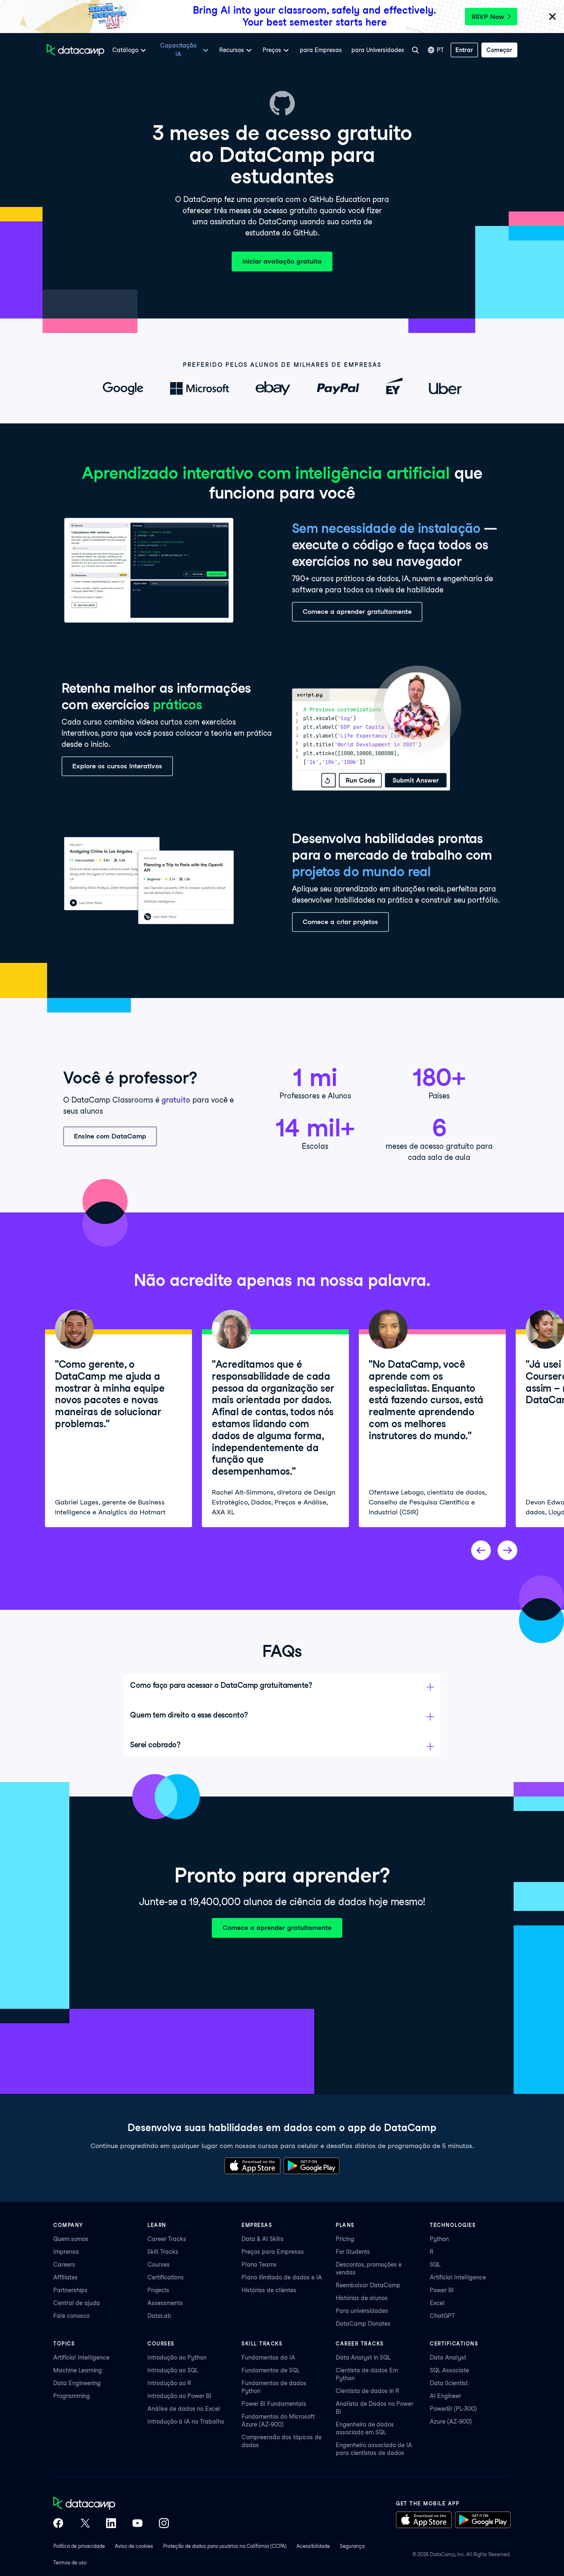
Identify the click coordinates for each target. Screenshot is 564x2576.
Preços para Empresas (273, 2252)
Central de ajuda (77, 2303)
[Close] (552, 17)
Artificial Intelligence (458, 2277)
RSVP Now (488, 17)
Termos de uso (70, 2563)
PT (440, 50)
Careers (64, 2265)
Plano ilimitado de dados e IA (282, 2277)
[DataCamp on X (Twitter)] (85, 2524)
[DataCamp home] (111, 2504)
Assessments (165, 2303)
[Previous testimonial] (481, 1550)
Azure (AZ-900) (451, 2422)
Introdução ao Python (177, 2357)
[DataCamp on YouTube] (137, 2524)
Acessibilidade (313, 2546)
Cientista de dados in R (367, 2391)
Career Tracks (167, 2239)
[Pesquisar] (415, 50)
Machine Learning (78, 2370)
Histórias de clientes (269, 2290)
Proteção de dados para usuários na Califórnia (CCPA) (225, 2546)
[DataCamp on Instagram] (164, 2524)
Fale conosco (71, 2316)
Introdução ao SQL (173, 2370)
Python (439, 2239)
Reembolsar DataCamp (368, 2285)
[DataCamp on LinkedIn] (111, 2524)
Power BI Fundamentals (274, 2404)
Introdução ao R (169, 2383)
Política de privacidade (79, 2546)
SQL (435, 2265)
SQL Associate (449, 2370)
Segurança (352, 2546)
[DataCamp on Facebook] (58, 2524)
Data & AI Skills (263, 2239)
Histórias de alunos (362, 2298)
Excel (437, 2303)
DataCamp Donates (363, 2324)
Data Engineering (77, 2383)
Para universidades (362, 2311)
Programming (72, 2396)
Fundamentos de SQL (271, 2370)
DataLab (159, 2316)
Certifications (166, 2277)
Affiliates (65, 2277)
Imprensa (66, 2252)
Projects (158, 2290)
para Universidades (378, 50)
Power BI (442, 2290)
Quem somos (71, 2239)
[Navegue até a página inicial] (76, 50)
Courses (159, 2265)
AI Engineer (446, 2396)
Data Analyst (448, 2357)
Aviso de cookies (134, 2546)
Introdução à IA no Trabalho (186, 2422)
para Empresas (321, 50)
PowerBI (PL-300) (453, 2409)
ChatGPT (442, 2316)
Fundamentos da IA (268, 2357)
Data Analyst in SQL (363, 2357)
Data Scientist (449, 2383)
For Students (353, 2252)
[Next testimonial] (507, 1550)
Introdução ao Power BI (179, 2396)
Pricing (345, 2239)
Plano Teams (259, 2265)
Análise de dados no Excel (184, 2409)
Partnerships (70, 2290)
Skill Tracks (163, 2252)
